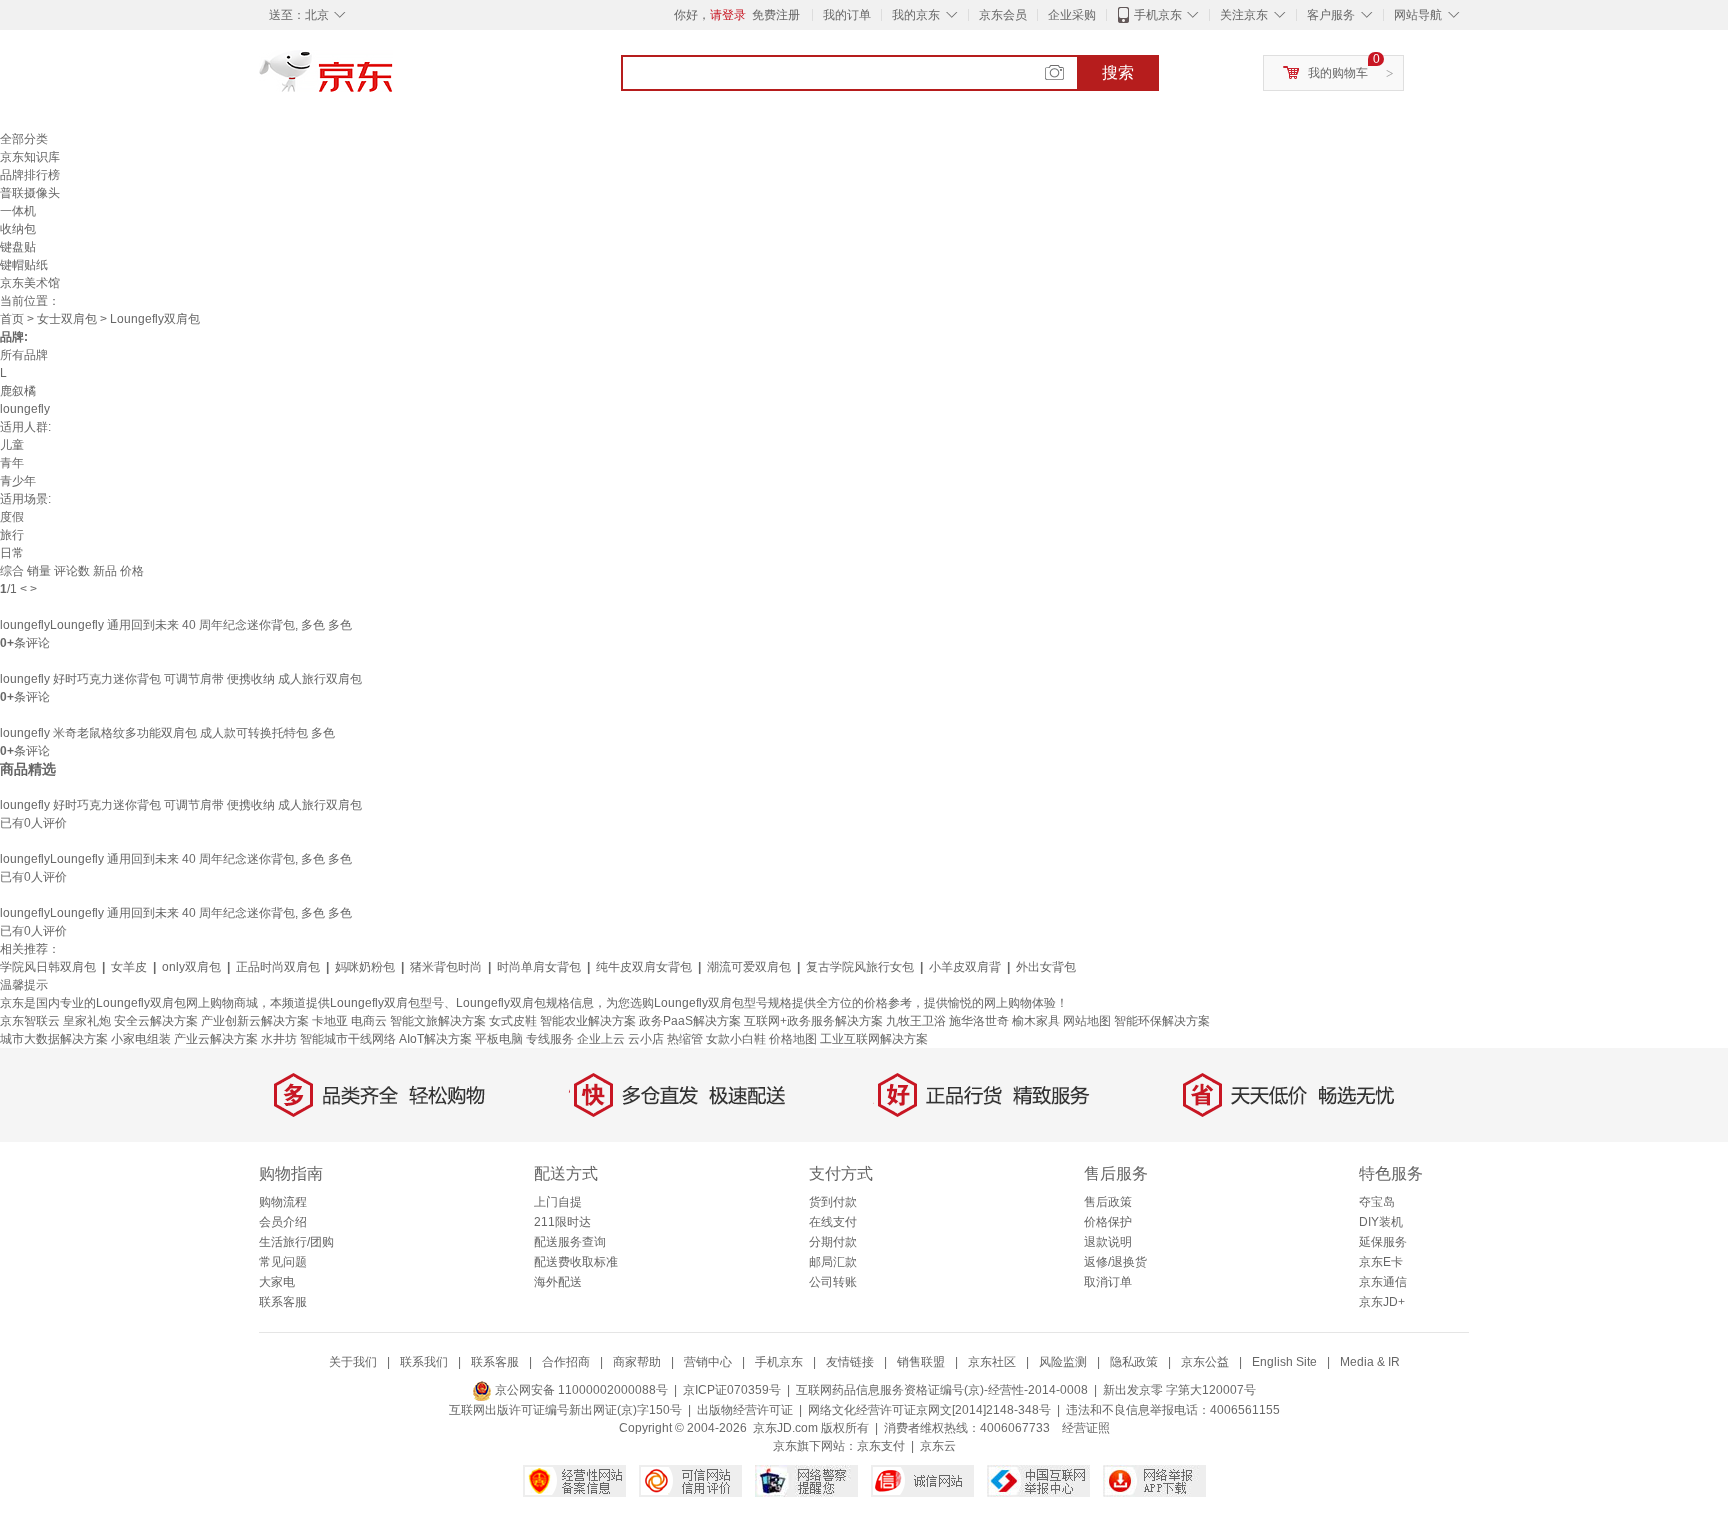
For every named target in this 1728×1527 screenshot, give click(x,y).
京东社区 (992, 1362)
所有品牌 (24, 355)
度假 (12, 517)
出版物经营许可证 (745, 1410)
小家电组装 (141, 1039)
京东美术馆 (30, 283)
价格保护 (1108, 1222)
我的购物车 (1338, 73)
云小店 (646, 1039)
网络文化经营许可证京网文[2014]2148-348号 (929, 1410)
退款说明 (1108, 1242)
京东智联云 (30, 1021)
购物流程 (283, 1202)
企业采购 (1072, 15)
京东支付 (881, 1446)
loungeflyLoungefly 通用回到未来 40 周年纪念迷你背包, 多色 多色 (176, 625)
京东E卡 (1381, 1262)
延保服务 (1383, 1242)
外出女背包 (1046, 967)
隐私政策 (1134, 1362)
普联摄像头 (30, 193)
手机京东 (1158, 15)
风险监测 (1063, 1362)
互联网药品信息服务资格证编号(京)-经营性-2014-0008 (942, 1390)
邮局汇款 (833, 1262)
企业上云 (601, 1039)
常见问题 (283, 1262)
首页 (12, 319)
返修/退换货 (1115, 1262)
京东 (394, 80)
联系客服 (283, 1302)
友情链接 (850, 1362)
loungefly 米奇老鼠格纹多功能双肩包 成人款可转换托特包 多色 (167, 733)
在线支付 (833, 1222)
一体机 (18, 211)
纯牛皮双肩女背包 (644, 967)
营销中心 (708, 1362)
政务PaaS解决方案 (690, 1021)
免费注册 (776, 15)
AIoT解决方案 (435, 1039)
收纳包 (18, 229)
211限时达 (562, 1222)
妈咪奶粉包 (365, 967)
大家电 (277, 1282)
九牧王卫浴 (916, 1021)
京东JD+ (1382, 1302)
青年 (12, 463)
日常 (12, 553)
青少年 (18, 481)
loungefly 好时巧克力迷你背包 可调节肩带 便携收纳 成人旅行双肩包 (181, 679)
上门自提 (558, 1202)
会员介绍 (283, 1222)
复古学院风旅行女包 (860, 967)
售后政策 (1108, 1202)
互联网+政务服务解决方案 (813, 1021)
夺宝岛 (1377, 1202)
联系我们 (424, 1362)
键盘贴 (18, 247)
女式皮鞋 (513, 1021)
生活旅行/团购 (296, 1242)
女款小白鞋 (736, 1039)
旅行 (12, 535)
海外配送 (558, 1282)
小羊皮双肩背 (965, 967)
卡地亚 (330, 1021)
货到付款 (833, 1202)
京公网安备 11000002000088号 (580, 1390)
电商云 (369, 1021)
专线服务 (550, 1039)
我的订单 (847, 15)
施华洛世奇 (979, 1021)
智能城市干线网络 (348, 1039)
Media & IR (1370, 1362)
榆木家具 (1036, 1021)
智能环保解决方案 (1162, 1021)
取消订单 (1108, 1282)
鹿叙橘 (18, 391)
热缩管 (685, 1039)
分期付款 (833, 1242)
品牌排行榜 (30, 175)
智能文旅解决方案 (438, 1021)
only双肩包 (191, 967)
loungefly (25, 409)
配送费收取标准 (576, 1262)
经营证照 (1086, 1428)
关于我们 (353, 1362)
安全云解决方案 (156, 1021)
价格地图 (793, 1039)
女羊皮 (129, 967)
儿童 (12, 445)
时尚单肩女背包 (539, 967)
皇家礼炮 (87, 1021)
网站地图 (1087, 1021)
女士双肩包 (67, 319)
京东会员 (1003, 15)
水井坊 (279, 1039)
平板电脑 (499, 1039)
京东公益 (1205, 1362)
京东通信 (1383, 1282)
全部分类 (24, 139)
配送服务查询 (570, 1242)
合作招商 (566, 1362)
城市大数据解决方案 (54, 1039)
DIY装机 (1381, 1222)
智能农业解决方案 (588, 1021)
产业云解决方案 (216, 1039)
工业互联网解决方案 (874, 1039)
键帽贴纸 (24, 265)
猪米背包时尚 (446, 967)
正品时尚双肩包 (278, 967)
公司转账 (833, 1282)
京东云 (938, 1446)
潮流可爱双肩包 (749, 967)
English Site (1284, 1362)
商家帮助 (637, 1362)
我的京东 (916, 15)
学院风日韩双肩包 (48, 967)
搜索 (1118, 72)
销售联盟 (921, 1362)
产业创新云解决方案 (255, 1021)
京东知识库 (30, 157)
